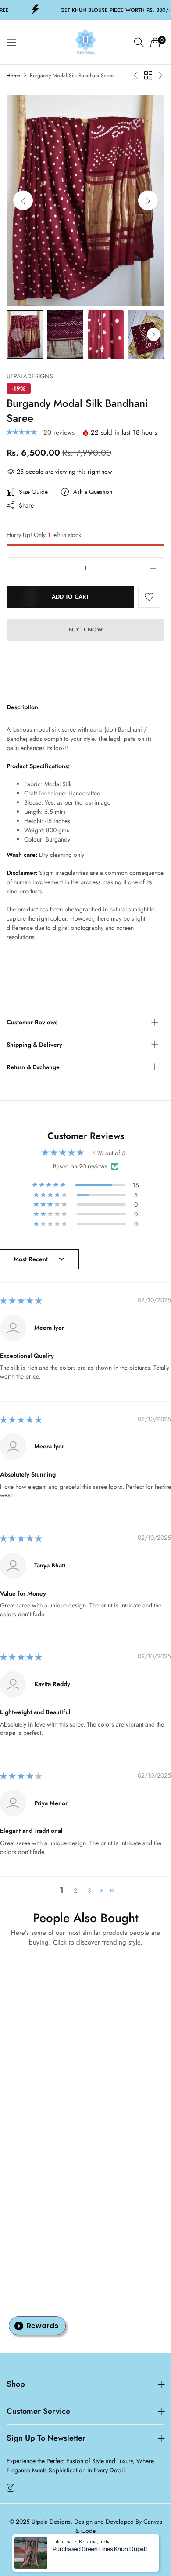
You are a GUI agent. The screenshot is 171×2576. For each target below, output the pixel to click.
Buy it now (86, 629)
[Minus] (18, 568)
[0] (155, 42)
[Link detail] (11, 2488)
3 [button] (89, 1890)
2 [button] (75, 1890)
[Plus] (153, 568)
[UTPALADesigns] (85, 42)
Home (13, 76)
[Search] (139, 42)
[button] (148, 201)
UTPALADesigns (30, 376)
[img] (21, 1301)
